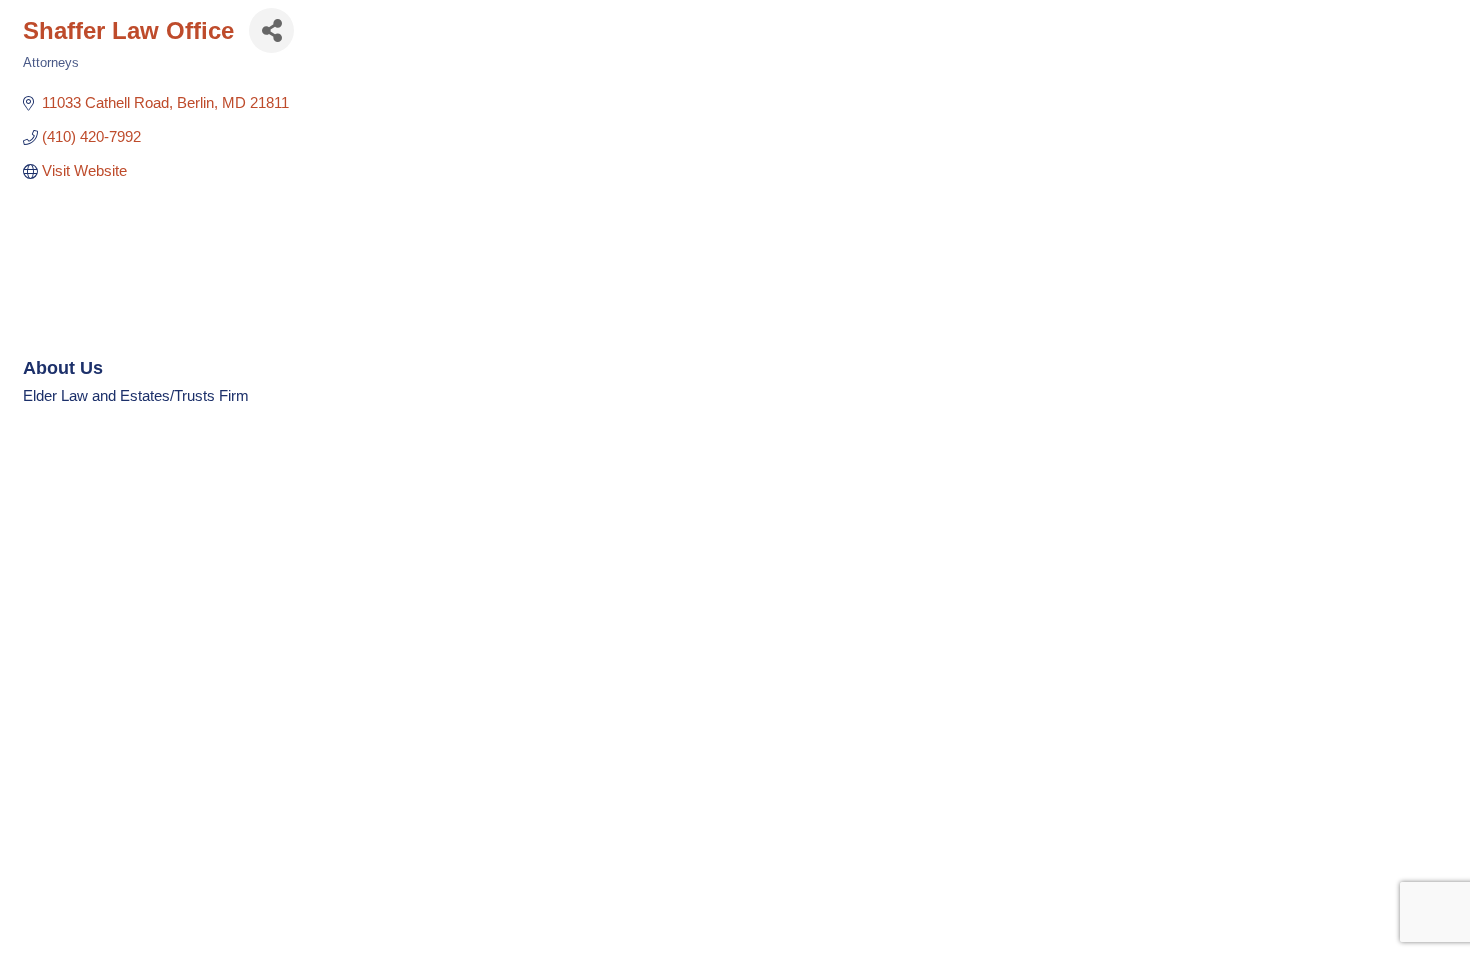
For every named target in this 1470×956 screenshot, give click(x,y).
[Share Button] (271, 30)
